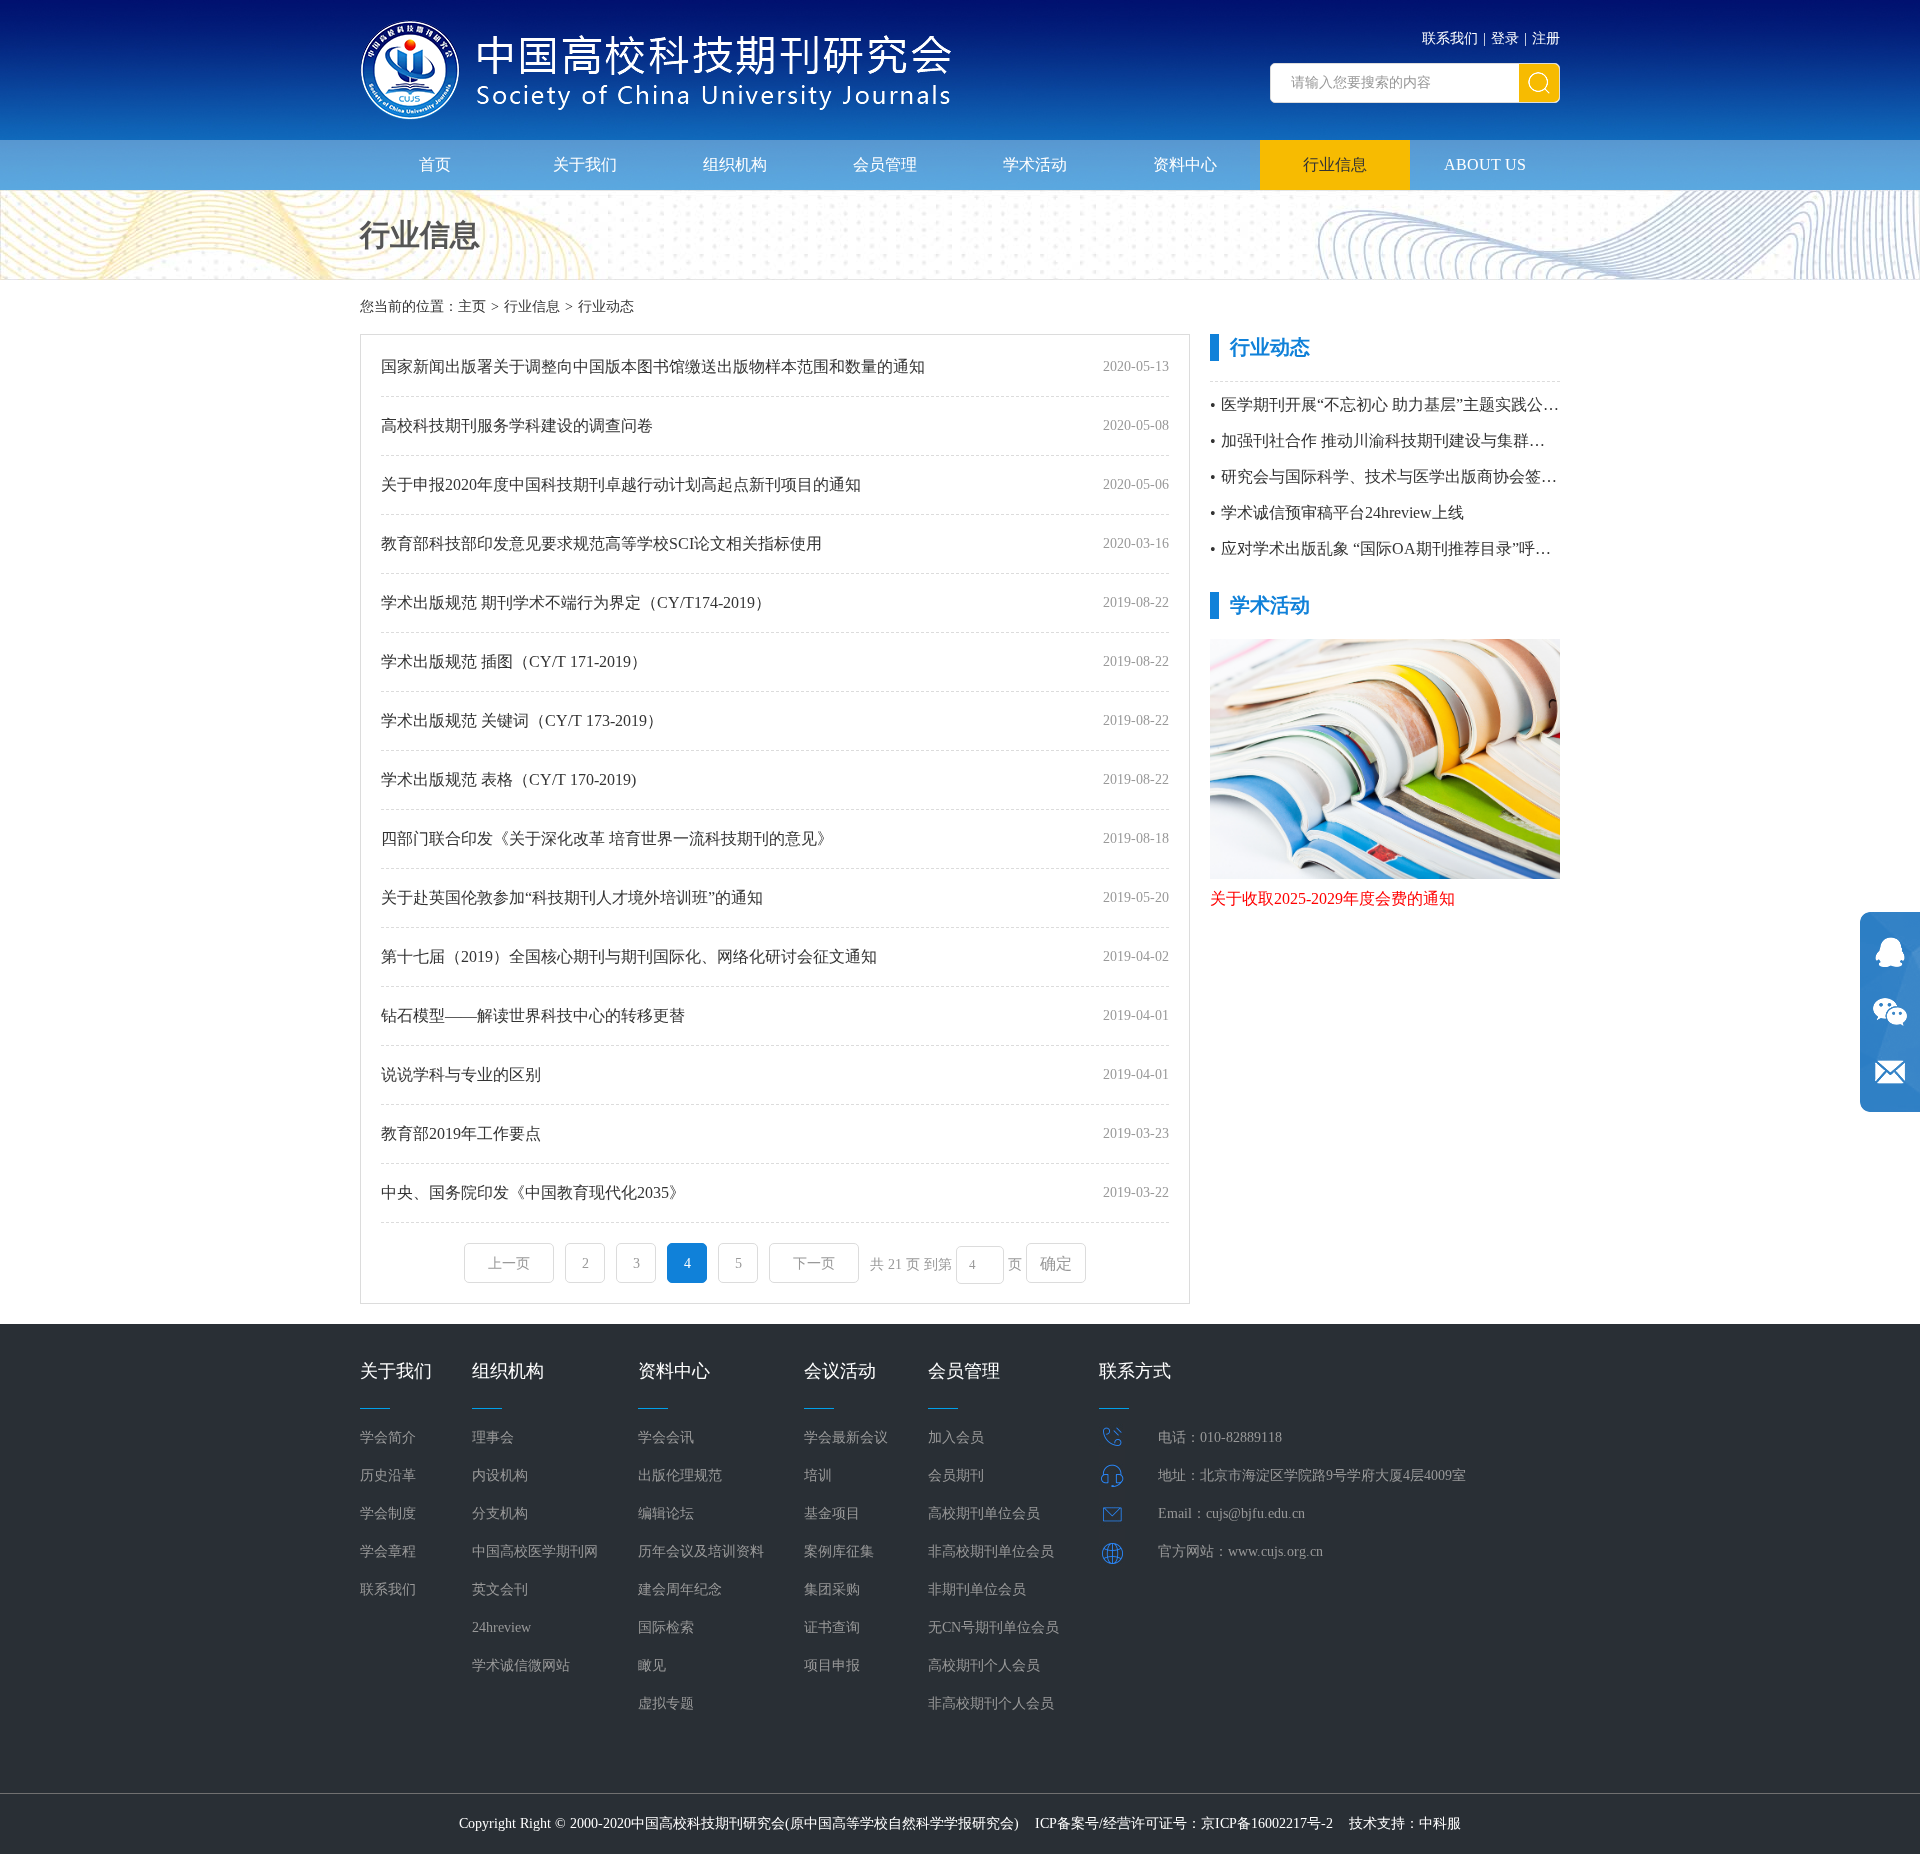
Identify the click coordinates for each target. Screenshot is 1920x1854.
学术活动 (1035, 164)
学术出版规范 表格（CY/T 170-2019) (508, 779)
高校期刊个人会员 (984, 1665)
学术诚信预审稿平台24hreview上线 (1342, 512)
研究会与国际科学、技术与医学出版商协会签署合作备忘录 (1429, 476)
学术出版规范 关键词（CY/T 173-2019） (522, 720)
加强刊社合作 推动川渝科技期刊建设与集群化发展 (1399, 440)
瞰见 (652, 1665)
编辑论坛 (666, 1513)
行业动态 (606, 306)
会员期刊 (956, 1475)
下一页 (814, 1263)
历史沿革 (388, 1475)
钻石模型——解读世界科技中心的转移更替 (533, 1015)
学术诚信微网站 (521, 1665)
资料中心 (1185, 164)
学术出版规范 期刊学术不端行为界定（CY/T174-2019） (576, 602)
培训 (818, 1475)
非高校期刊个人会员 (991, 1703)
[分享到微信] (1890, 1012)
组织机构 (735, 164)
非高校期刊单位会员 (991, 1551)
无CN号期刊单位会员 (993, 1627)
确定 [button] (1056, 1263)
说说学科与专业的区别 (461, 1074)
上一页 (509, 1263)
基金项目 (832, 1513)
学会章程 (388, 1551)
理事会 (493, 1437)
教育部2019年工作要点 (461, 1133)
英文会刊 (500, 1589)
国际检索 (666, 1627)
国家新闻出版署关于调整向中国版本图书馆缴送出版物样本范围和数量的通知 (653, 366)
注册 (1546, 38)
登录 (1505, 38)
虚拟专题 (666, 1703)
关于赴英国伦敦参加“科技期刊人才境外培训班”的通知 (572, 897)
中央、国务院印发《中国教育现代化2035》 (533, 1192)
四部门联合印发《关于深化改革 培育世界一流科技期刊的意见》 (607, 838)
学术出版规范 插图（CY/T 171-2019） (514, 661)
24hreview (501, 1627)
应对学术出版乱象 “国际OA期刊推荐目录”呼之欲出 (1402, 548)
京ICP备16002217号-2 (1267, 1823)
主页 (472, 306)
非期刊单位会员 (977, 1589)
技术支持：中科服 (1405, 1823)
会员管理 (885, 164)
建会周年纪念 (680, 1589)
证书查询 (832, 1627)
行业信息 (1335, 164)
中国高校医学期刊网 (535, 1551)
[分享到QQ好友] (1890, 952)
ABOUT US (1485, 164)
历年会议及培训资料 (701, 1551)
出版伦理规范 (680, 1475)
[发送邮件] (1890, 1072)
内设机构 (500, 1475)
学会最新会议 (846, 1437)
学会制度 (388, 1513)
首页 (435, 164)
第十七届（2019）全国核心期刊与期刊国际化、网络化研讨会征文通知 (629, 956)
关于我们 (585, 164)
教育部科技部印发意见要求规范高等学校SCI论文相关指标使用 (601, 543)
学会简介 (388, 1437)
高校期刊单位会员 (984, 1513)
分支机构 (500, 1513)
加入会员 (956, 1437)
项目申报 (832, 1665)
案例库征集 (839, 1551)
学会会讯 (666, 1437)
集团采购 (832, 1589)
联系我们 (1450, 38)
